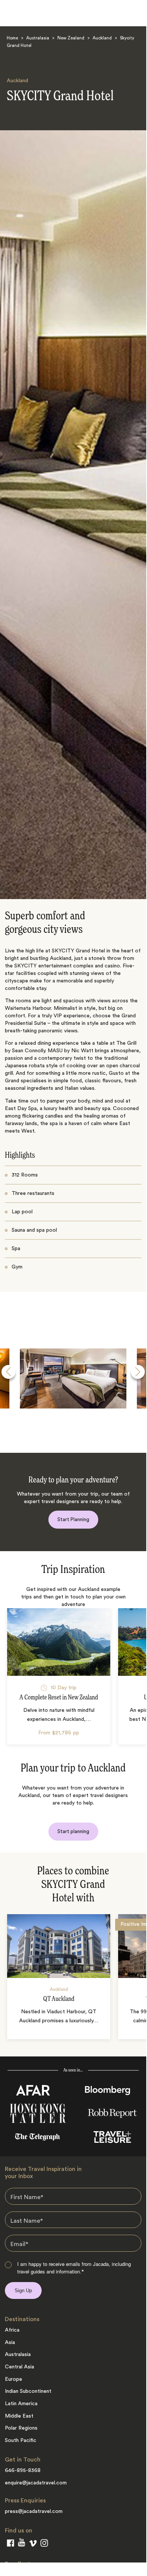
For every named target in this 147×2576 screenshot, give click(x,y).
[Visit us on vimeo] (33, 2545)
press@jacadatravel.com (34, 2511)
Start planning (73, 1831)
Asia (10, 2343)
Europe (13, 2379)
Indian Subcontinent (28, 2391)
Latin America (21, 2404)
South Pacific (21, 2440)
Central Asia (19, 2367)
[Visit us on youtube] (22, 2544)
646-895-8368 (23, 2471)
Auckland (102, 38)
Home (12, 38)
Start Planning (73, 1519)
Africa (12, 2330)
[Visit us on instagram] (44, 2544)
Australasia (38, 38)
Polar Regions (21, 2428)
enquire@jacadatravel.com (36, 2483)
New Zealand (71, 38)
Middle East (19, 2416)
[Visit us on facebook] (10, 2544)
